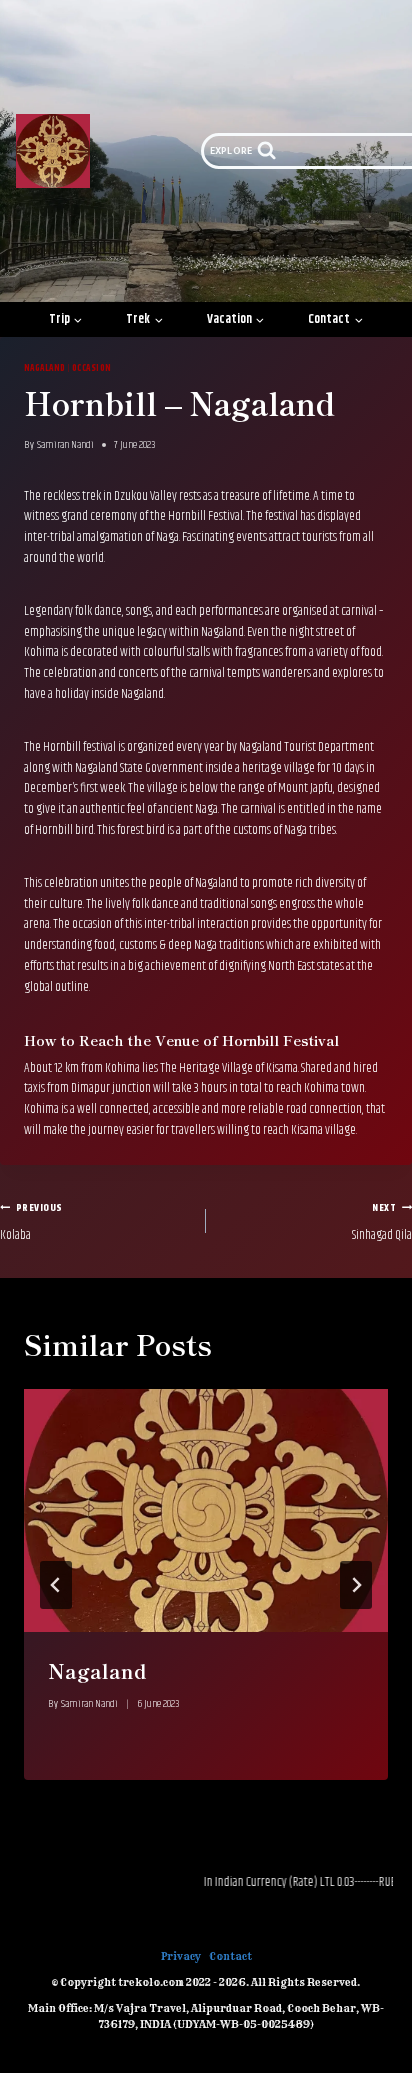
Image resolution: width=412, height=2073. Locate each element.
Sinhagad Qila (382, 1222)
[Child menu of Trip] (66, 319)
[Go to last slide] (56, 1585)
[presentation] (206, 1510)
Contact (230, 1956)
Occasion (92, 368)
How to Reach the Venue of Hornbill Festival (181, 1040)
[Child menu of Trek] (144, 319)
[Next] (356, 1585)
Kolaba (31, 1222)
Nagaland (45, 368)
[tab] (166, 1797)
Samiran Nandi (65, 445)
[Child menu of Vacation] (236, 319)
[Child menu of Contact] (336, 319)
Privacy (181, 1956)
